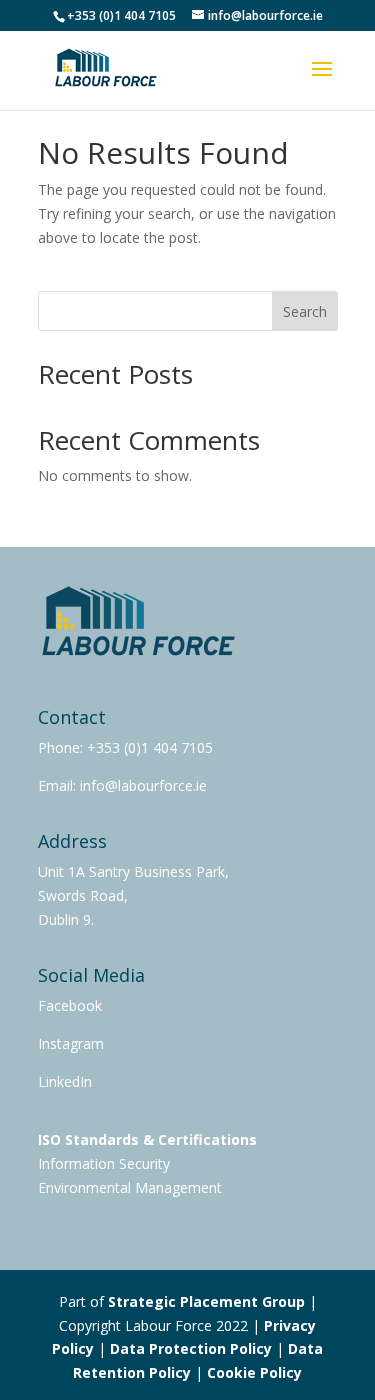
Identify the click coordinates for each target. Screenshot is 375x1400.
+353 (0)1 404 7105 (150, 747)
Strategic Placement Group (206, 1301)
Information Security (104, 1163)
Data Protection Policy (191, 1348)
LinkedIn (65, 1081)
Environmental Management (130, 1187)
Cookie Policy (254, 1372)
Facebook (70, 1005)
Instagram (71, 1043)
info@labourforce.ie (141, 785)
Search (305, 311)
